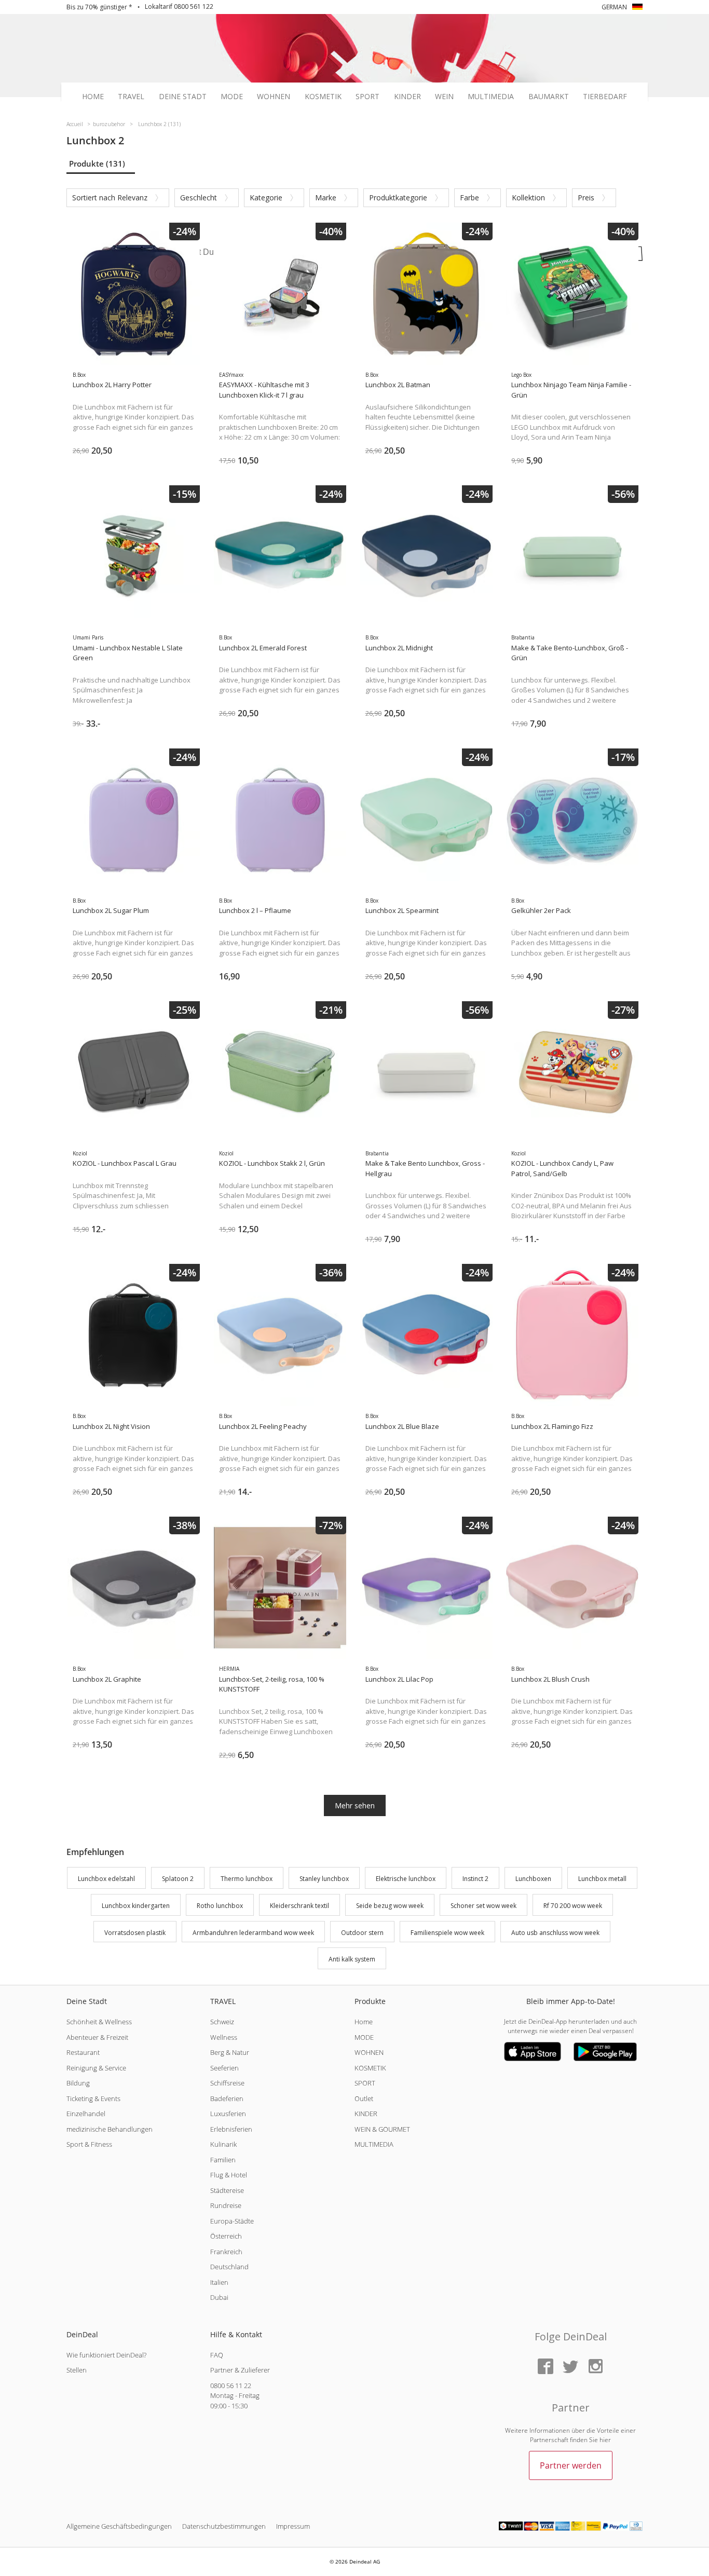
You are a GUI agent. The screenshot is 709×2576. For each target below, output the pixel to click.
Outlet (364, 2098)
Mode (232, 97)
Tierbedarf (605, 97)
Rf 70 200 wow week (573, 1906)
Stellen (77, 2370)
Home (93, 97)
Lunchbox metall (602, 1879)
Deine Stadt (183, 97)
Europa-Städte (232, 2221)
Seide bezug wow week (390, 1906)
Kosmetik (323, 97)
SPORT (365, 2083)
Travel (131, 97)
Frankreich (226, 2252)
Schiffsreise (227, 2083)
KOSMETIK (370, 2068)
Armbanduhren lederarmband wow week (253, 1933)
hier (605, 2440)
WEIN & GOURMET (382, 2129)
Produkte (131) (97, 163)
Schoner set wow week (483, 1906)
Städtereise (227, 2190)
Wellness (224, 2037)
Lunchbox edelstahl (106, 1879)
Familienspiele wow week (447, 1933)
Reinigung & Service (96, 2068)
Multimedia (491, 97)
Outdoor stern (362, 1933)
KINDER (366, 2114)
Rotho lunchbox (220, 1906)
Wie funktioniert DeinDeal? (106, 2355)
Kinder (407, 97)
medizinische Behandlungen (110, 2129)
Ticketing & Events (93, 2098)
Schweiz (222, 2022)
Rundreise (226, 2205)
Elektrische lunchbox (406, 1879)
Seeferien (224, 2068)
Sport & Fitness (89, 2144)
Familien (223, 2160)
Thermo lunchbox (247, 1879)
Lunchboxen (533, 1879)
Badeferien (227, 2098)
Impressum (293, 2526)
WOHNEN (369, 2052)
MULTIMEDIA (374, 2144)
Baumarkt (549, 97)
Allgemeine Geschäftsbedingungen (119, 2526)
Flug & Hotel (229, 2175)
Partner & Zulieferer (240, 2370)
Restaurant (83, 2052)
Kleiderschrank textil (299, 1906)
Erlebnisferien (231, 2129)
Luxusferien (228, 2114)
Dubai (219, 2297)
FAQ (217, 2355)
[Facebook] (546, 2367)
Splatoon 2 (178, 1879)
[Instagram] (595, 2367)
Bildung (78, 2083)
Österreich (226, 2236)
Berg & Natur (230, 2052)
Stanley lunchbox (324, 1879)
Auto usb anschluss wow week (555, 1933)
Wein (444, 97)
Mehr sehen (355, 1805)
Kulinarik (223, 2144)
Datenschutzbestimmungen (224, 2526)
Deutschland (229, 2267)
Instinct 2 (475, 1879)
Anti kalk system (352, 1960)
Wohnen (274, 97)
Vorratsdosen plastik (135, 1933)
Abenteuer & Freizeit (97, 2037)
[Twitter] (570, 2367)
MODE (364, 2037)
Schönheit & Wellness (99, 2022)
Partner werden (571, 2465)
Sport (367, 97)
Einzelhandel (86, 2114)
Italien (219, 2282)
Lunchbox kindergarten (136, 1906)
